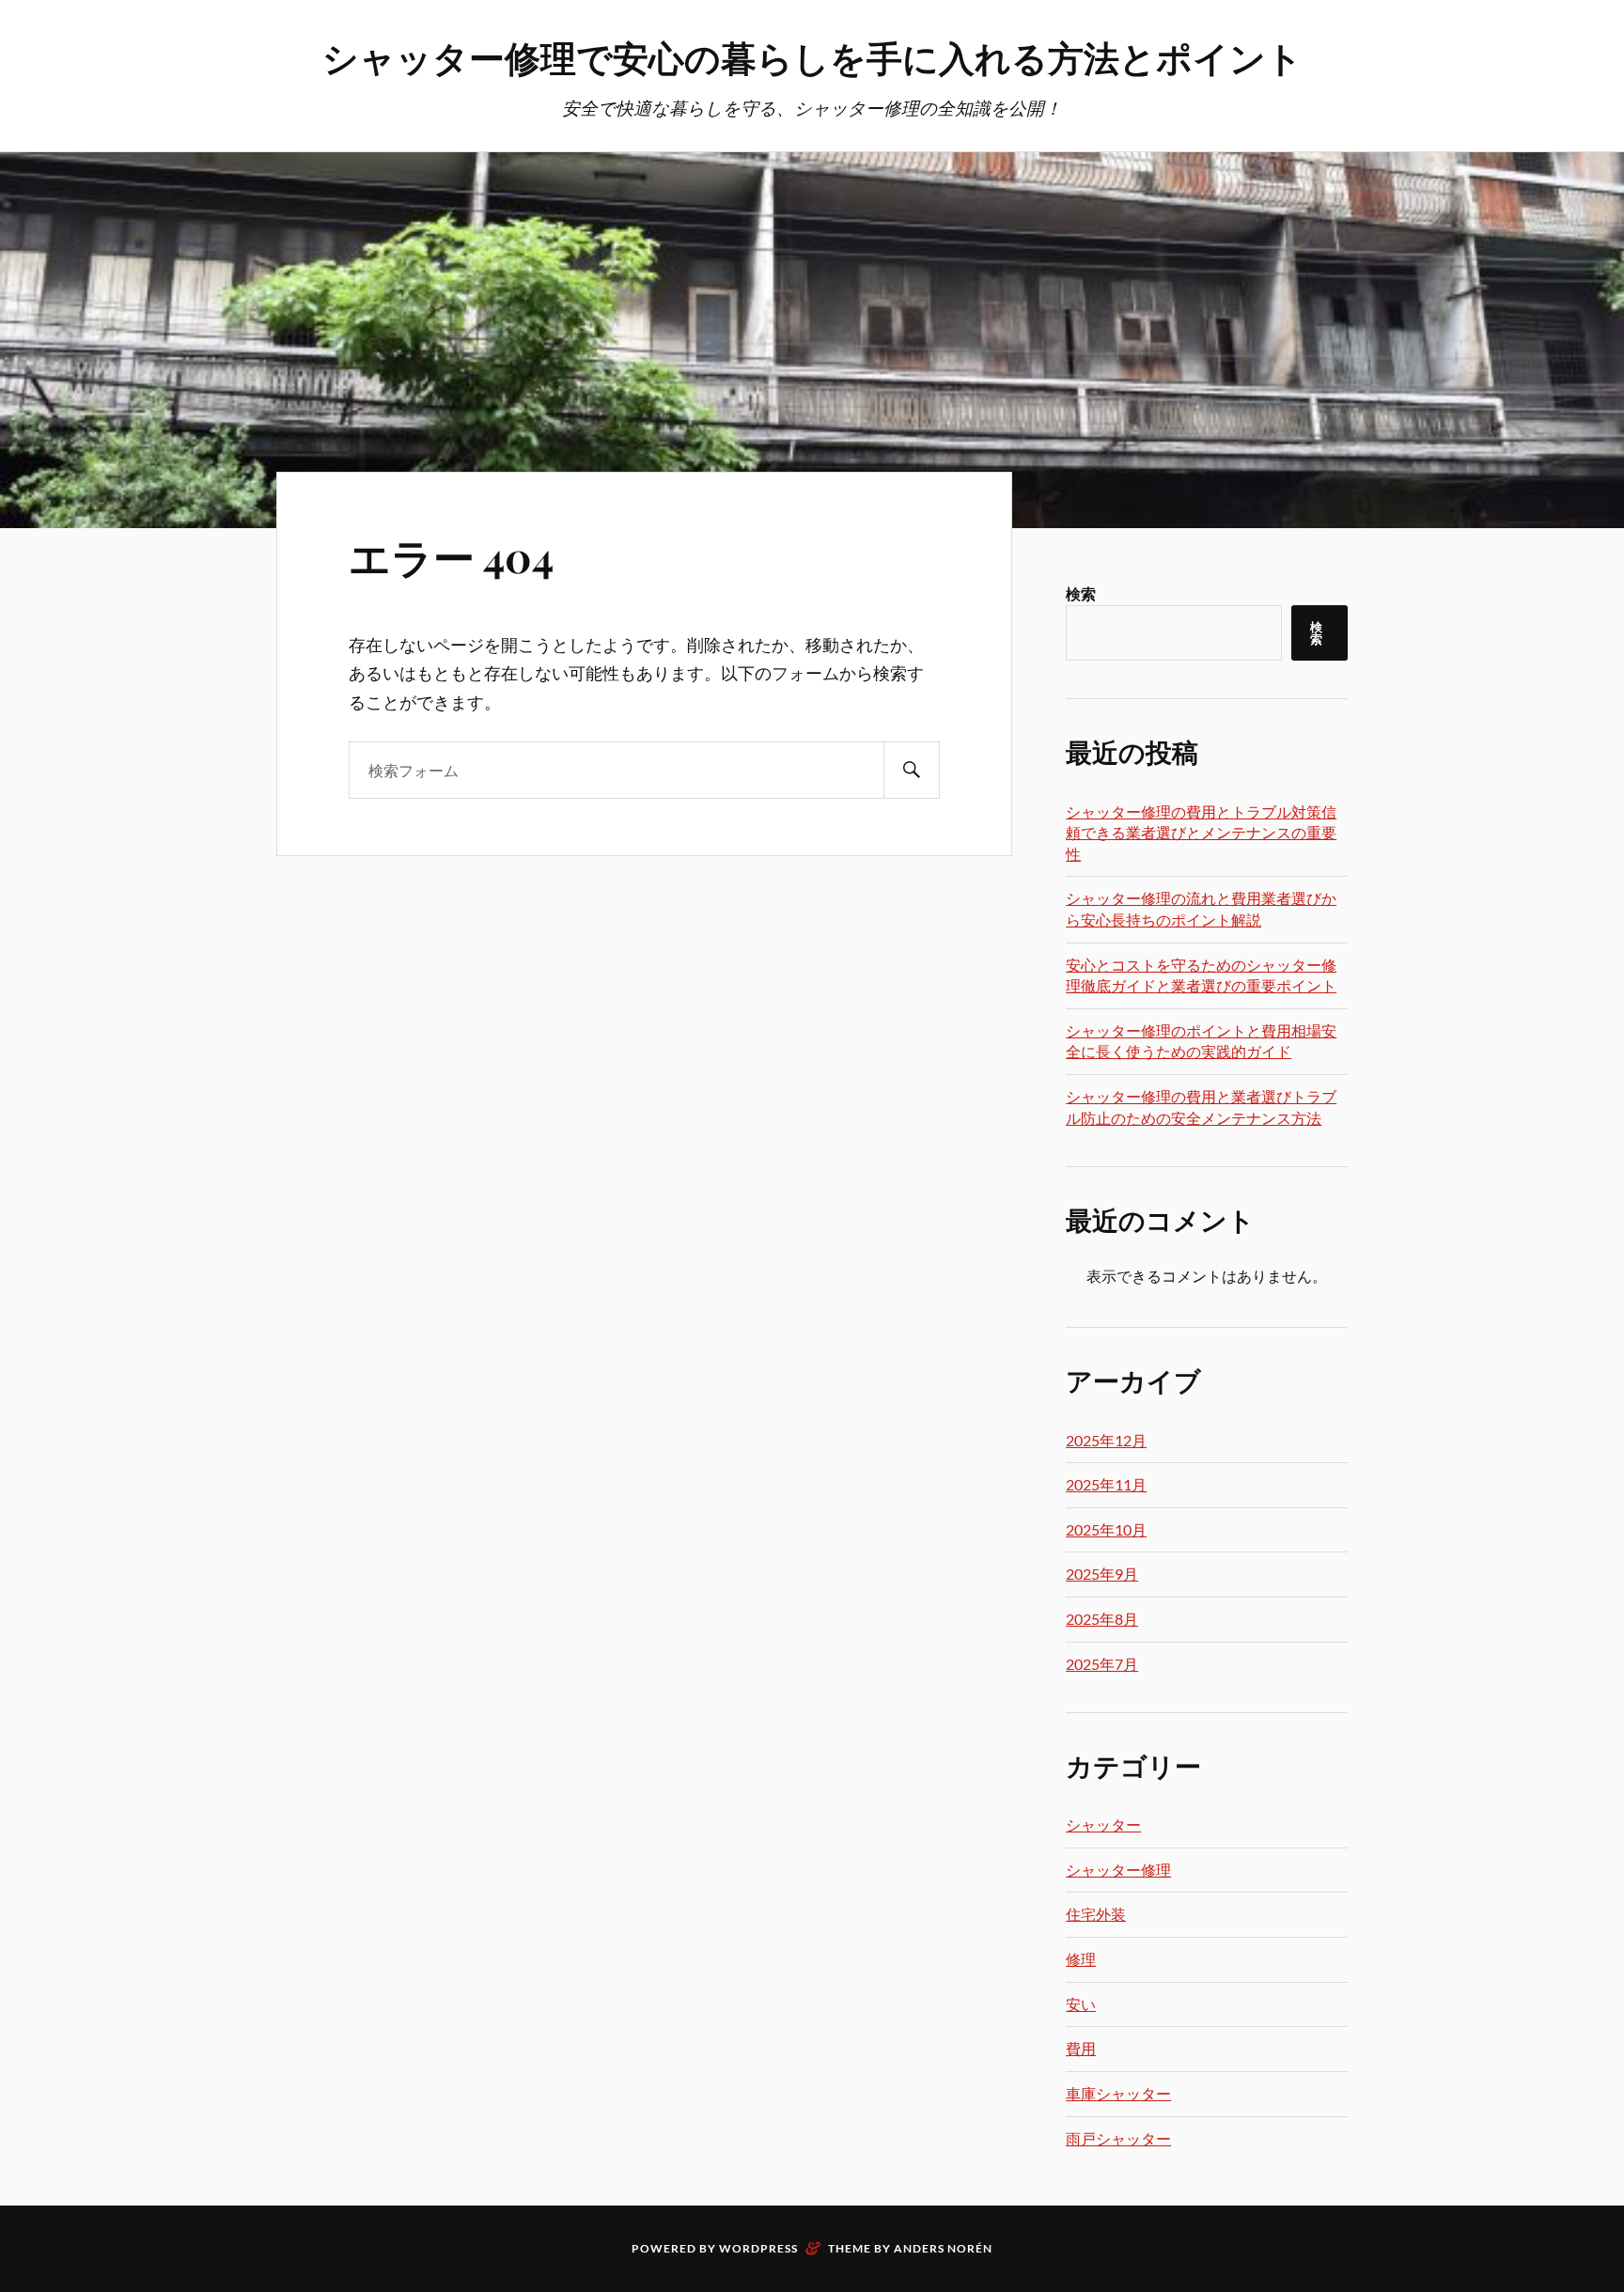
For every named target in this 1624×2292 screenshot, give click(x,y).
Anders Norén (943, 2248)
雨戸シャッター (1118, 2138)
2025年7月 (1102, 1664)
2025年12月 (1106, 1440)
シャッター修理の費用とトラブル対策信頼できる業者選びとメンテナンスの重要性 (1201, 833)
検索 (1081, 593)
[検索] (912, 770)
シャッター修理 (1118, 1870)
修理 (1081, 1959)
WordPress (758, 2248)
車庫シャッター (1118, 2093)
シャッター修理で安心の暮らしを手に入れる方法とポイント (812, 57)
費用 (1081, 2048)
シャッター (1103, 1824)
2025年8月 (1102, 1619)
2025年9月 (1102, 1574)
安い (1081, 2004)
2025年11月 (1106, 1484)
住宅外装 (1096, 1914)
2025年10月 (1106, 1529)
